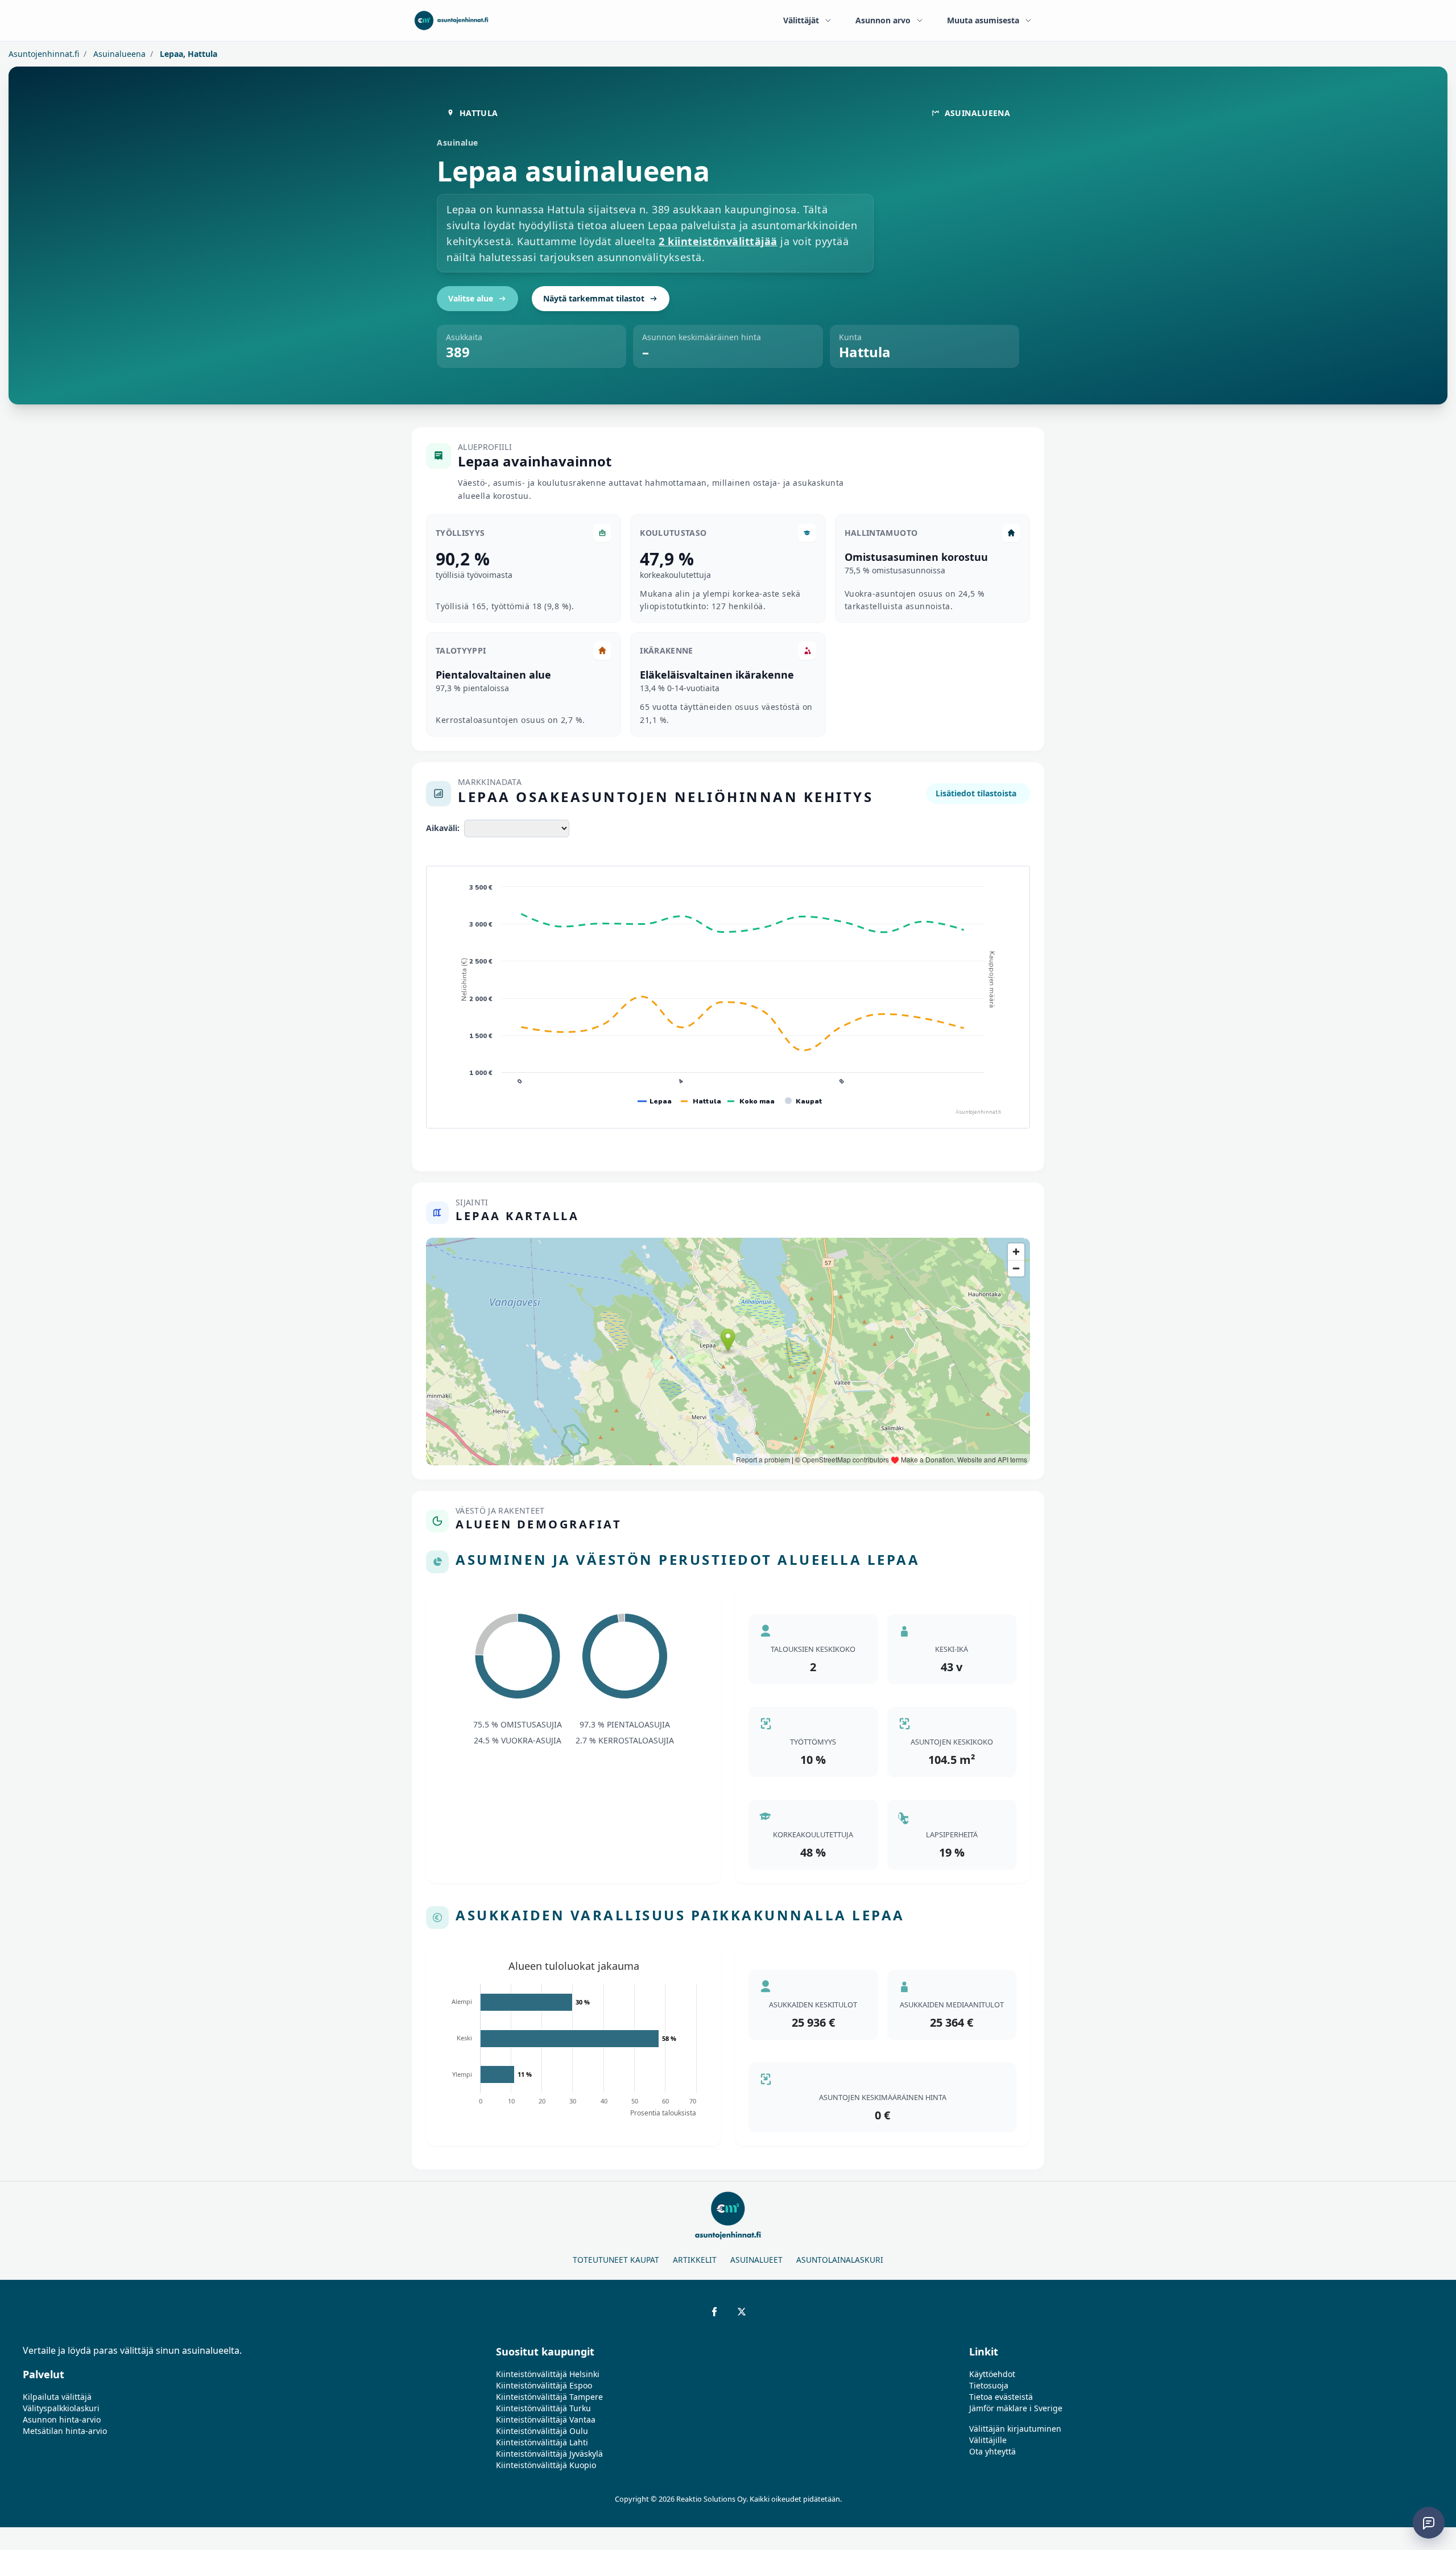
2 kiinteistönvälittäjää (718, 241)
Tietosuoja (989, 2385)
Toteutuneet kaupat (616, 2260)
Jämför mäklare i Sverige (1016, 2408)
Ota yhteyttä (992, 2451)
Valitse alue (471, 298)
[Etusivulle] (451, 20)
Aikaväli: (443, 828)
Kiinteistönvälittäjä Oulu (542, 2431)
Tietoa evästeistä (1001, 2397)
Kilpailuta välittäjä (57, 2397)
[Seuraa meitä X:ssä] (742, 2312)
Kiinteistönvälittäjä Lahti (542, 2442)
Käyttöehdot (992, 2374)
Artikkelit (695, 2260)
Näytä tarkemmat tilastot (594, 298)
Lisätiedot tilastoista (976, 793)
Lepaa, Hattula (187, 54)
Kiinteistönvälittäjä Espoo (544, 2385)
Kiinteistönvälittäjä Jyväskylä (549, 2454)
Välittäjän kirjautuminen (1015, 2429)
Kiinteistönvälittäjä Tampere (549, 2397)
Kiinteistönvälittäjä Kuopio (546, 2465)
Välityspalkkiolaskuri (61, 2408)
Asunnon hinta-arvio (62, 2419)
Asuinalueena (118, 54)
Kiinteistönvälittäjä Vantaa (546, 2419)
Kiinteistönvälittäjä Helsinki (548, 2374)
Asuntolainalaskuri (840, 2260)
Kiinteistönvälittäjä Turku (543, 2408)
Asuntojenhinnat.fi (44, 54)
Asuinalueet (756, 2260)
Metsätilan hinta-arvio (65, 2431)
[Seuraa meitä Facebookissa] (714, 2312)
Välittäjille (988, 2440)
